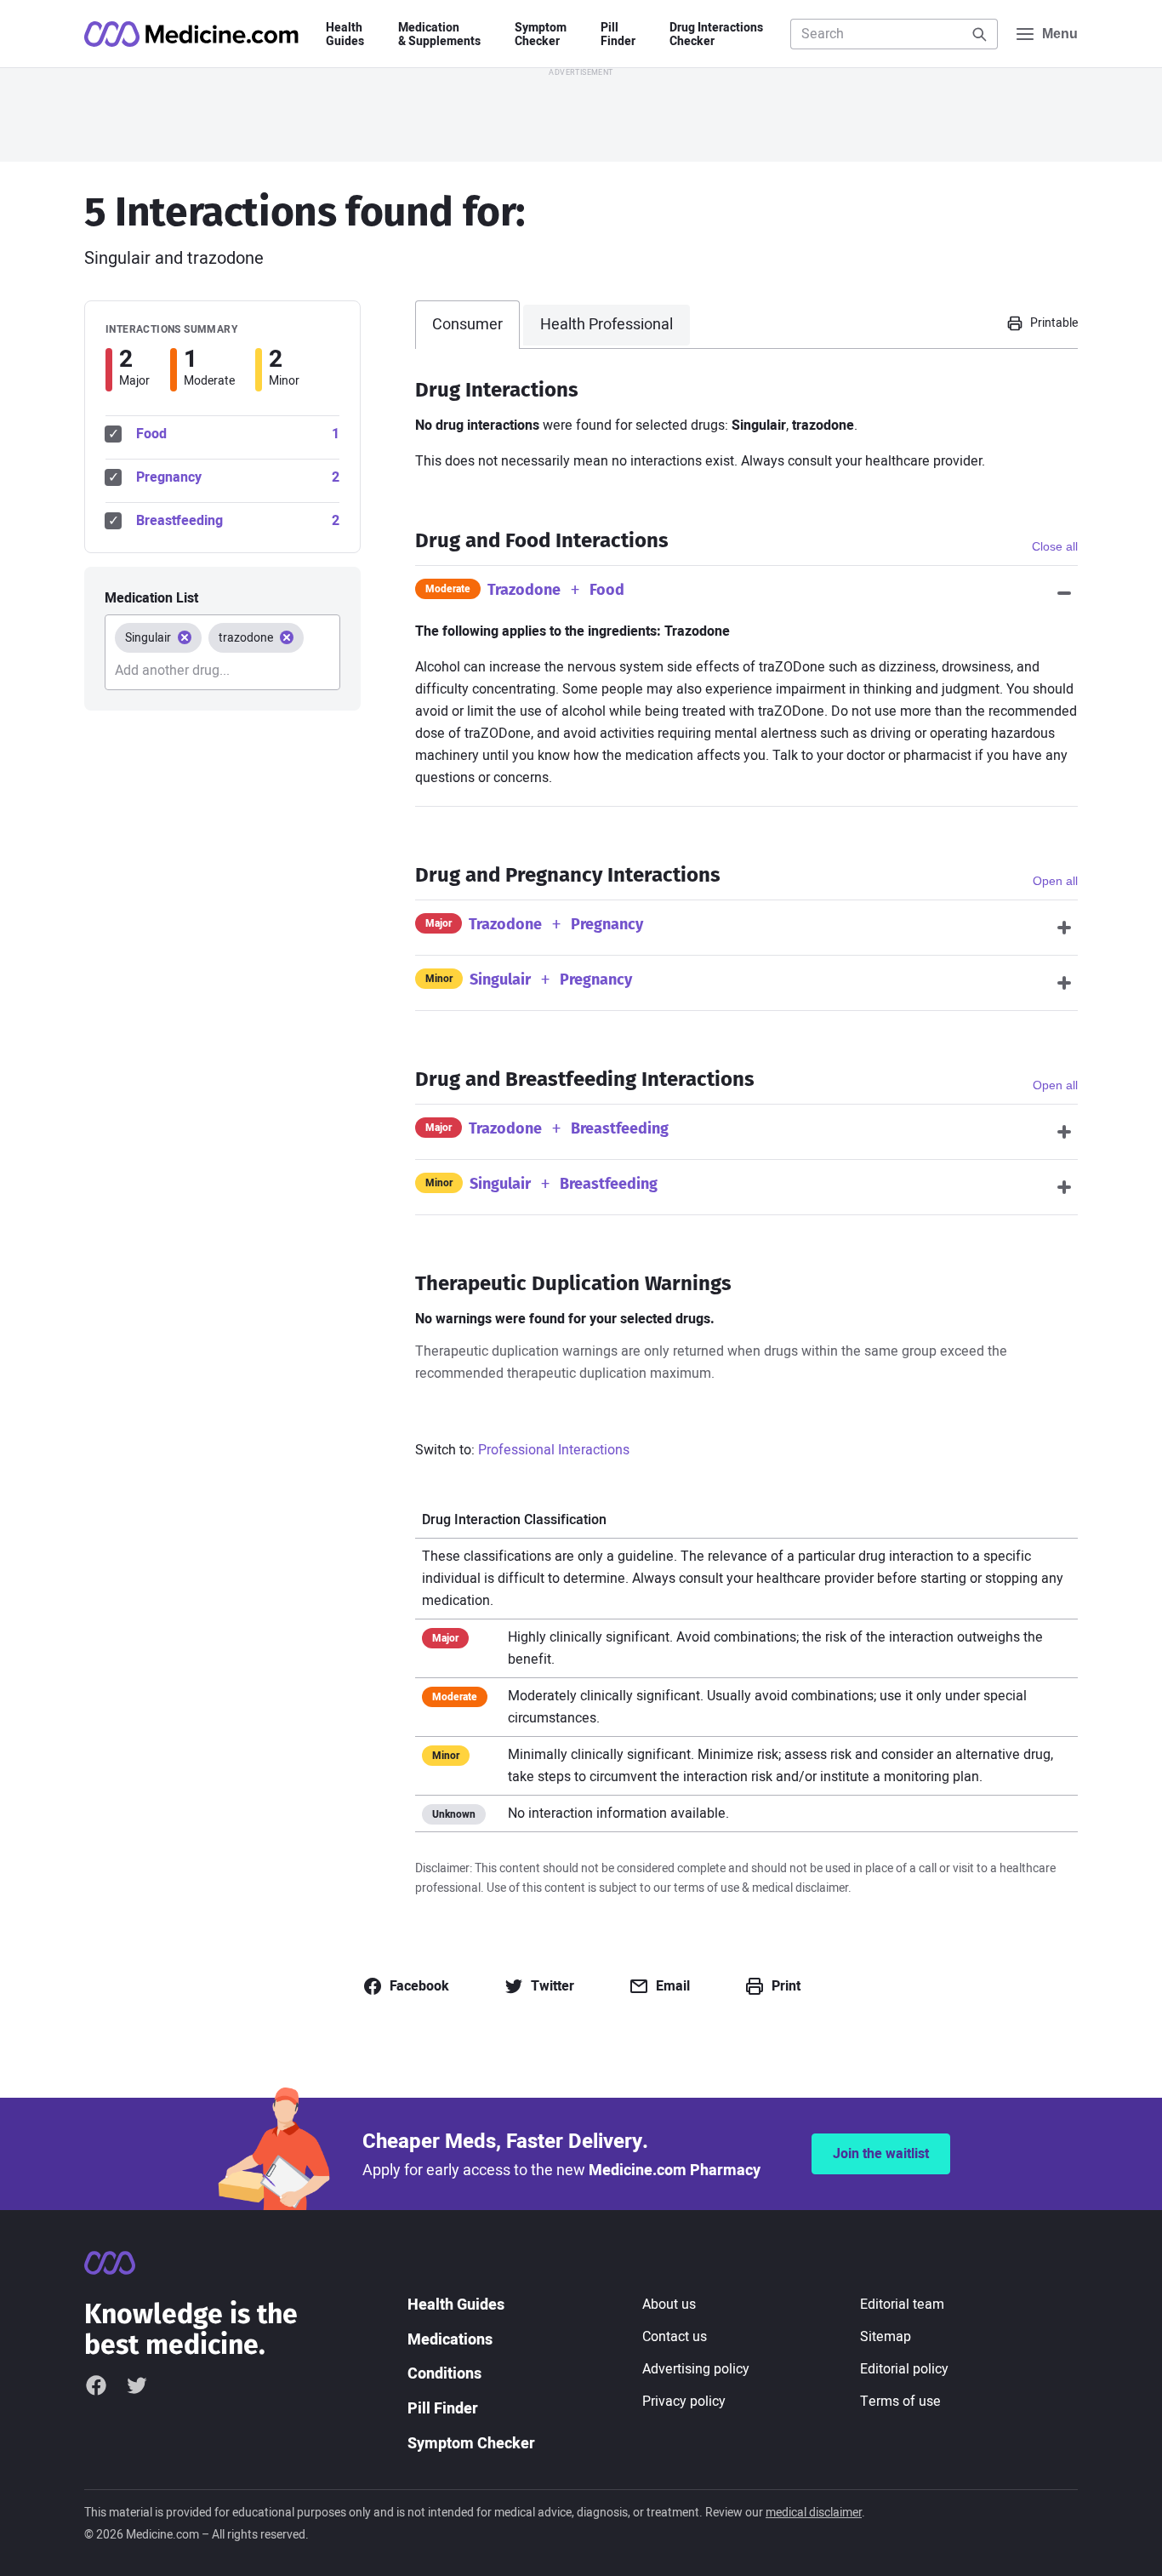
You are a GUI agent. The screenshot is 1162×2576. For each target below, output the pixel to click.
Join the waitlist (881, 2154)
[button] (1042, 323)
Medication (439, 35)
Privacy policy (684, 2402)
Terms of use (900, 2402)
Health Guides (456, 2305)
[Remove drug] (185, 637)
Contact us (675, 2337)
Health (345, 35)
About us (669, 2305)
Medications (450, 2340)
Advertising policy (696, 2369)
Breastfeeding (238, 521)
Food (238, 434)
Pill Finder (443, 2409)
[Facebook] (96, 2385)
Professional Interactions (554, 1450)
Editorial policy (904, 2369)
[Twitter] (137, 2385)
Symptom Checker (471, 2444)
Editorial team (902, 2305)
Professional (607, 325)
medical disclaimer (814, 2513)
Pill (618, 35)
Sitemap (886, 2337)
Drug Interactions (716, 35)
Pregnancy (238, 477)
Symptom (541, 35)
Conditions (444, 2374)
